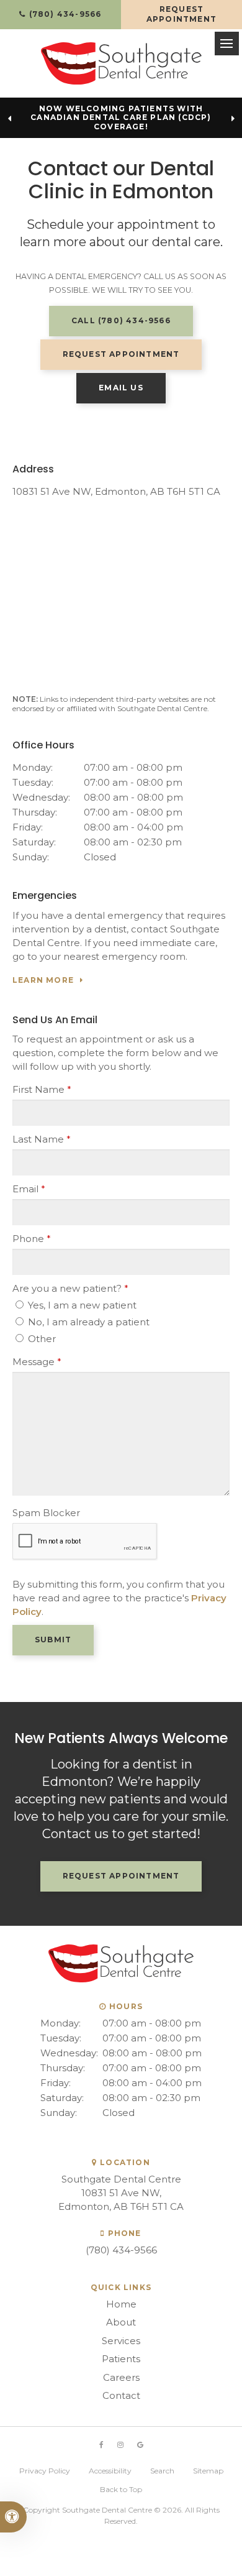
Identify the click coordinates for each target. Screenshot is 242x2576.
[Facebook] (101, 2445)
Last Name (42, 1139)
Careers (121, 2377)
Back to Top (121, 2489)
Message (37, 1362)
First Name (42, 1089)
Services (121, 2341)
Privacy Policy (45, 2471)
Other (41, 1339)
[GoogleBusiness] (140, 2445)
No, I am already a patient (87, 1322)
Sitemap (208, 2471)
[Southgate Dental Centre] (121, 63)
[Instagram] (120, 2445)
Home (121, 2304)
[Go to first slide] (233, 119)
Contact (121, 2395)
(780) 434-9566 (121, 2250)
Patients (121, 2359)
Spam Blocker (46, 1513)
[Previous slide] (9, 119)
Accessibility (110, 2471)
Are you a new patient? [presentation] (70, 1288)
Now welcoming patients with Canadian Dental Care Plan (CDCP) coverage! (121, 118)
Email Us (121, 388)
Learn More (43, 980)
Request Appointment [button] (181, 14)
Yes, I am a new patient (81, 1305)
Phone (32, 1239)
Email (29, 1189)
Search (162, 2471)
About (121, 2322)
